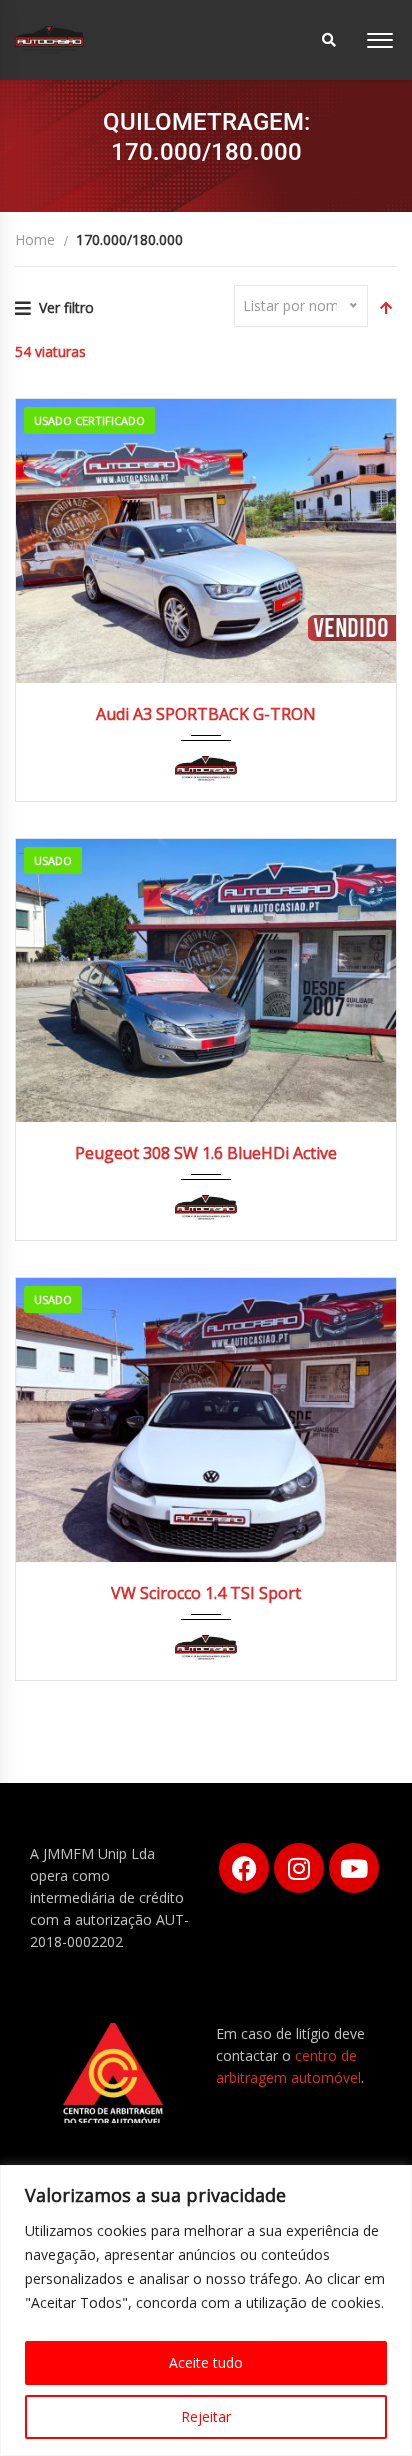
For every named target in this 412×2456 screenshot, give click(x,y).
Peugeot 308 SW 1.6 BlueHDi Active (206, 1153)
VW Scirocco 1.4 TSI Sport (206, 1593)
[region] (206, 2310)
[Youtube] (354, 1868)
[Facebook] (244, 1868)
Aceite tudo (206, 2362)
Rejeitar (206, 2416)
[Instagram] (299, 1868)
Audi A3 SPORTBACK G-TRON (206, 714)
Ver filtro (66, 307)
